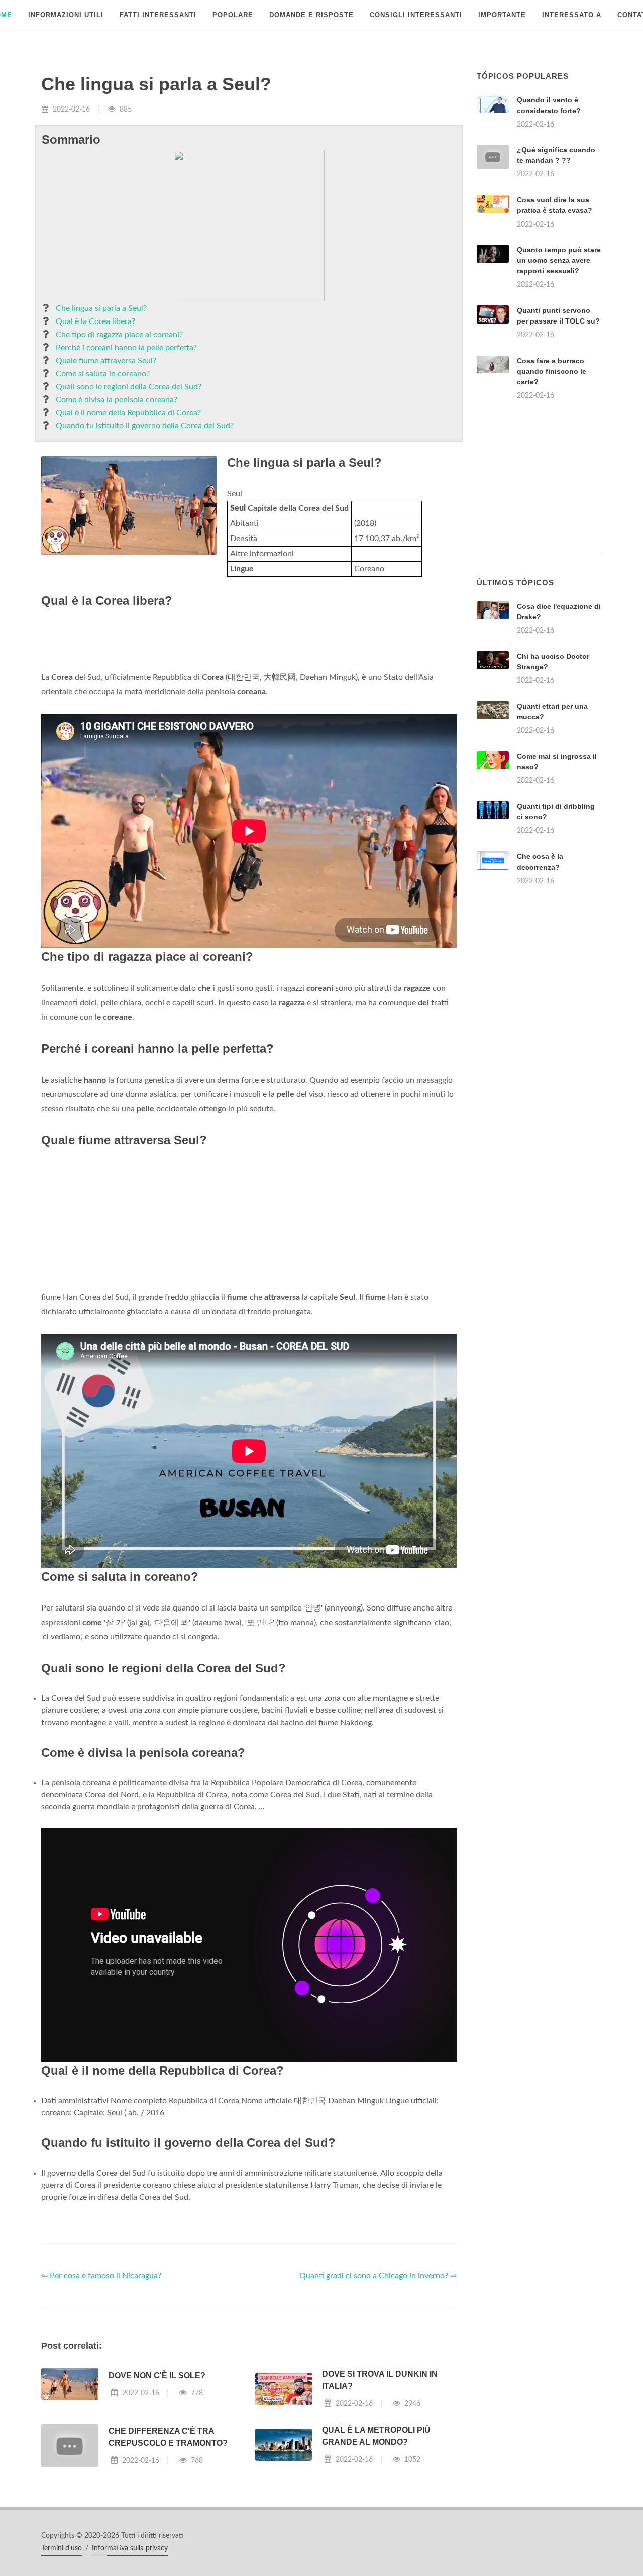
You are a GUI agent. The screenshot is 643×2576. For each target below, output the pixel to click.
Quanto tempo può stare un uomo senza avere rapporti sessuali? (559, 260)
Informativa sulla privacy (130, 2548)
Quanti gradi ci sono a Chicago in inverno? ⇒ (378, 2276)
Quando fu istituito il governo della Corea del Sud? (145, 426)
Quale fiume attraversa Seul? (106, 361)
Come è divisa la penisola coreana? (117, 400)
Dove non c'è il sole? (157, 2375)
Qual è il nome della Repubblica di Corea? (128, 413)
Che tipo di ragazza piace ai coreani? (119, 335)
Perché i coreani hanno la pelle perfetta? (126, 348)
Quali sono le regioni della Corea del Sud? (129, 387)
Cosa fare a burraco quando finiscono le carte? (552, 371)
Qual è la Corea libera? (95, 321)
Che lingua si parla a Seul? (101, 308)
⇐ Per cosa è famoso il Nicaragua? (101, 2276)
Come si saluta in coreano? (103, 374)
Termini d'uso (62, 2548)
